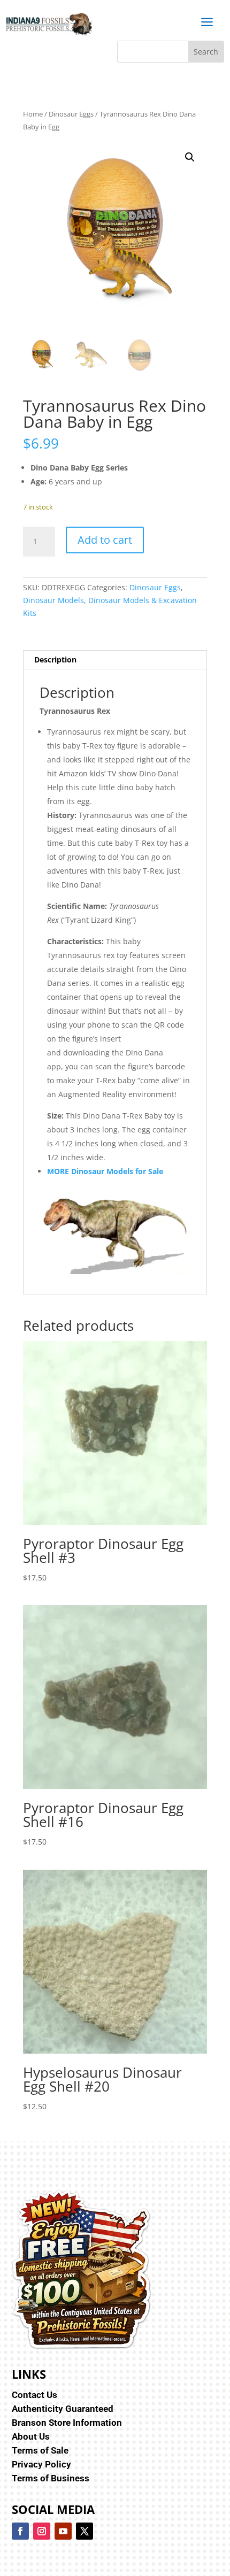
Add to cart (105, 540)
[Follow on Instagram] (42, 2531)
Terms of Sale (40, 2450)
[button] (190, 157)
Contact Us (34, 2395)
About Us (31, 2436)
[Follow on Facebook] (20, 2531)
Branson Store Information (67, 2423)
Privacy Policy (41, 2464)
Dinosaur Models (53, 600)
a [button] (207, 23)
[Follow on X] (85, 2531)
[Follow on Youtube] (63, 2531)
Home (33, 114)
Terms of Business (51, 2478)
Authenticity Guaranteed (63, 2409)
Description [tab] (55, 660)
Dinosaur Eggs (71, 114)
